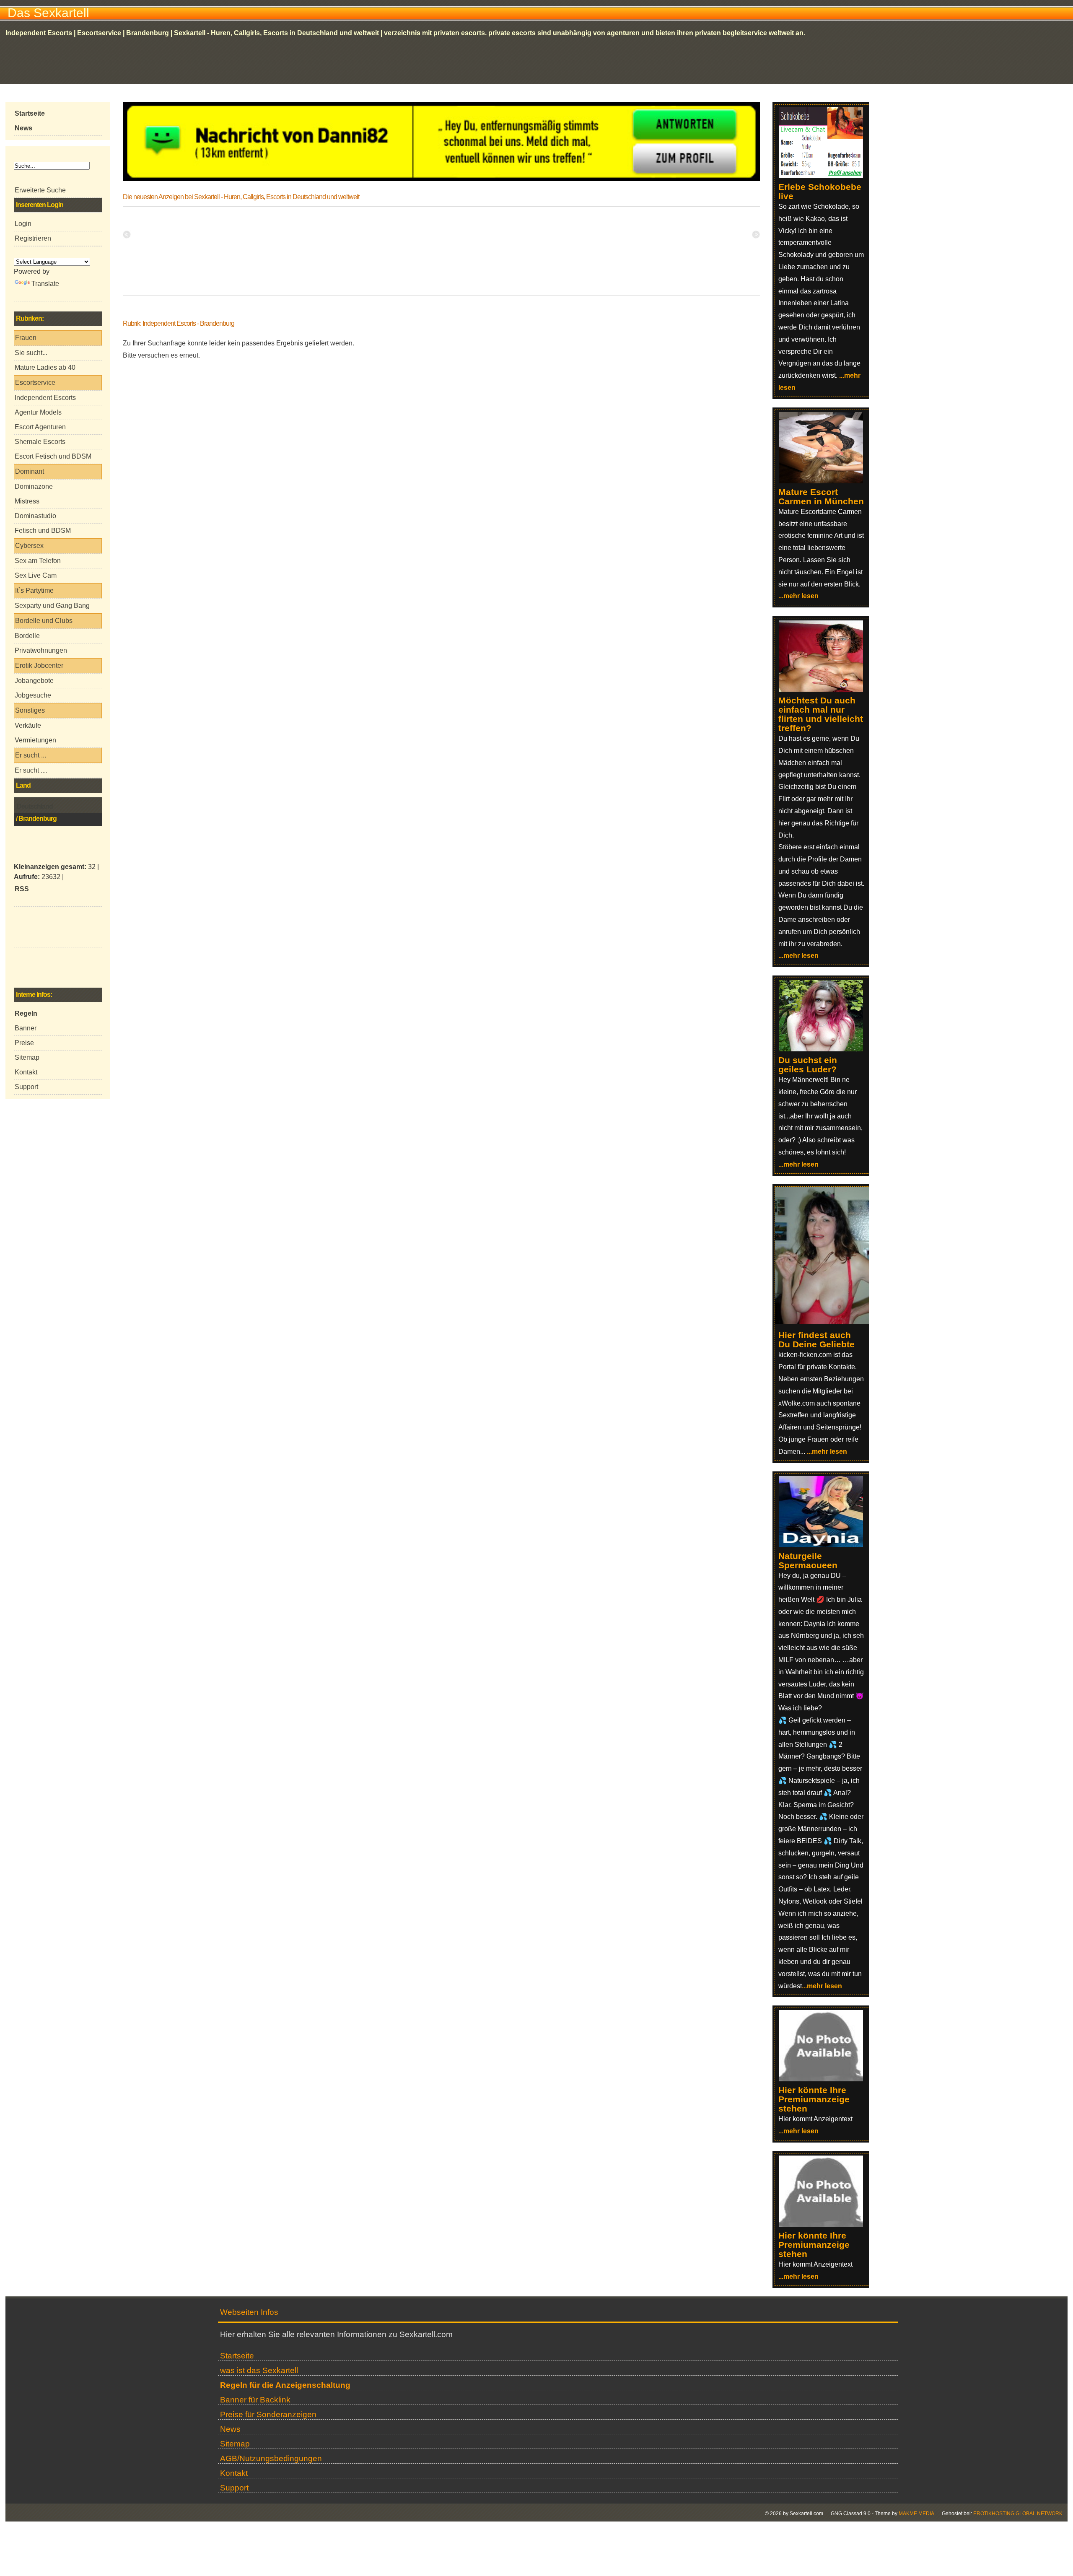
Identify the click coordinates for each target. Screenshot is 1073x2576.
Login (23, 224)
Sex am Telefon (38, 561)
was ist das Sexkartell (259, 2370)
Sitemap (27, 1057)
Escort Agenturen (40, 427)
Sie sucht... (31, 353)
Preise (24, 1043)
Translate (45, 284)
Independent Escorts (45, 398)
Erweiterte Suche (40, 190)
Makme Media (916, 2514)
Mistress (27, 501)
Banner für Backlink (255, 2400)
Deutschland (35, 806)
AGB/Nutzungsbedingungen (271, 2458)
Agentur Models (38, 412)
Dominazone (34, 486)
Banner (26, 1028)
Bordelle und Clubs (44, 621)
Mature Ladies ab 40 (45, 367)
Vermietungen (35, 740)
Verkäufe (28, 725)
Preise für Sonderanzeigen (268, 2414)
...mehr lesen (798, 596)
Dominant (30, 471)
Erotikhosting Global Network (1018, 2514)
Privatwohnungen (41, 650)
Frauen (26, 338)
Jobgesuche (33, 695)
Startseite (237, 2356)
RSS (22, 889)
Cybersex (29, 546)
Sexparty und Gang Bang (52, 606)
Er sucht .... (31, 770)
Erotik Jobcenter (39, 665)
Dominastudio (35, 516)
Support (26, 1087)
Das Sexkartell (48, 13)
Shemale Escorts (40, 442)
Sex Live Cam (36, 575)
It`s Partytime (34, 590)
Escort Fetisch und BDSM (53, 456)
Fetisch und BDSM (43, 531)
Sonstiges (30, 710)
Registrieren (33, 238)
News (230, 2429)
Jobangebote (34, 681)
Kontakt (26, 1072)
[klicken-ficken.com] (826, 1322)
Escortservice (35, 383)
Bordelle (27, 636)
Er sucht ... (31, 755)
